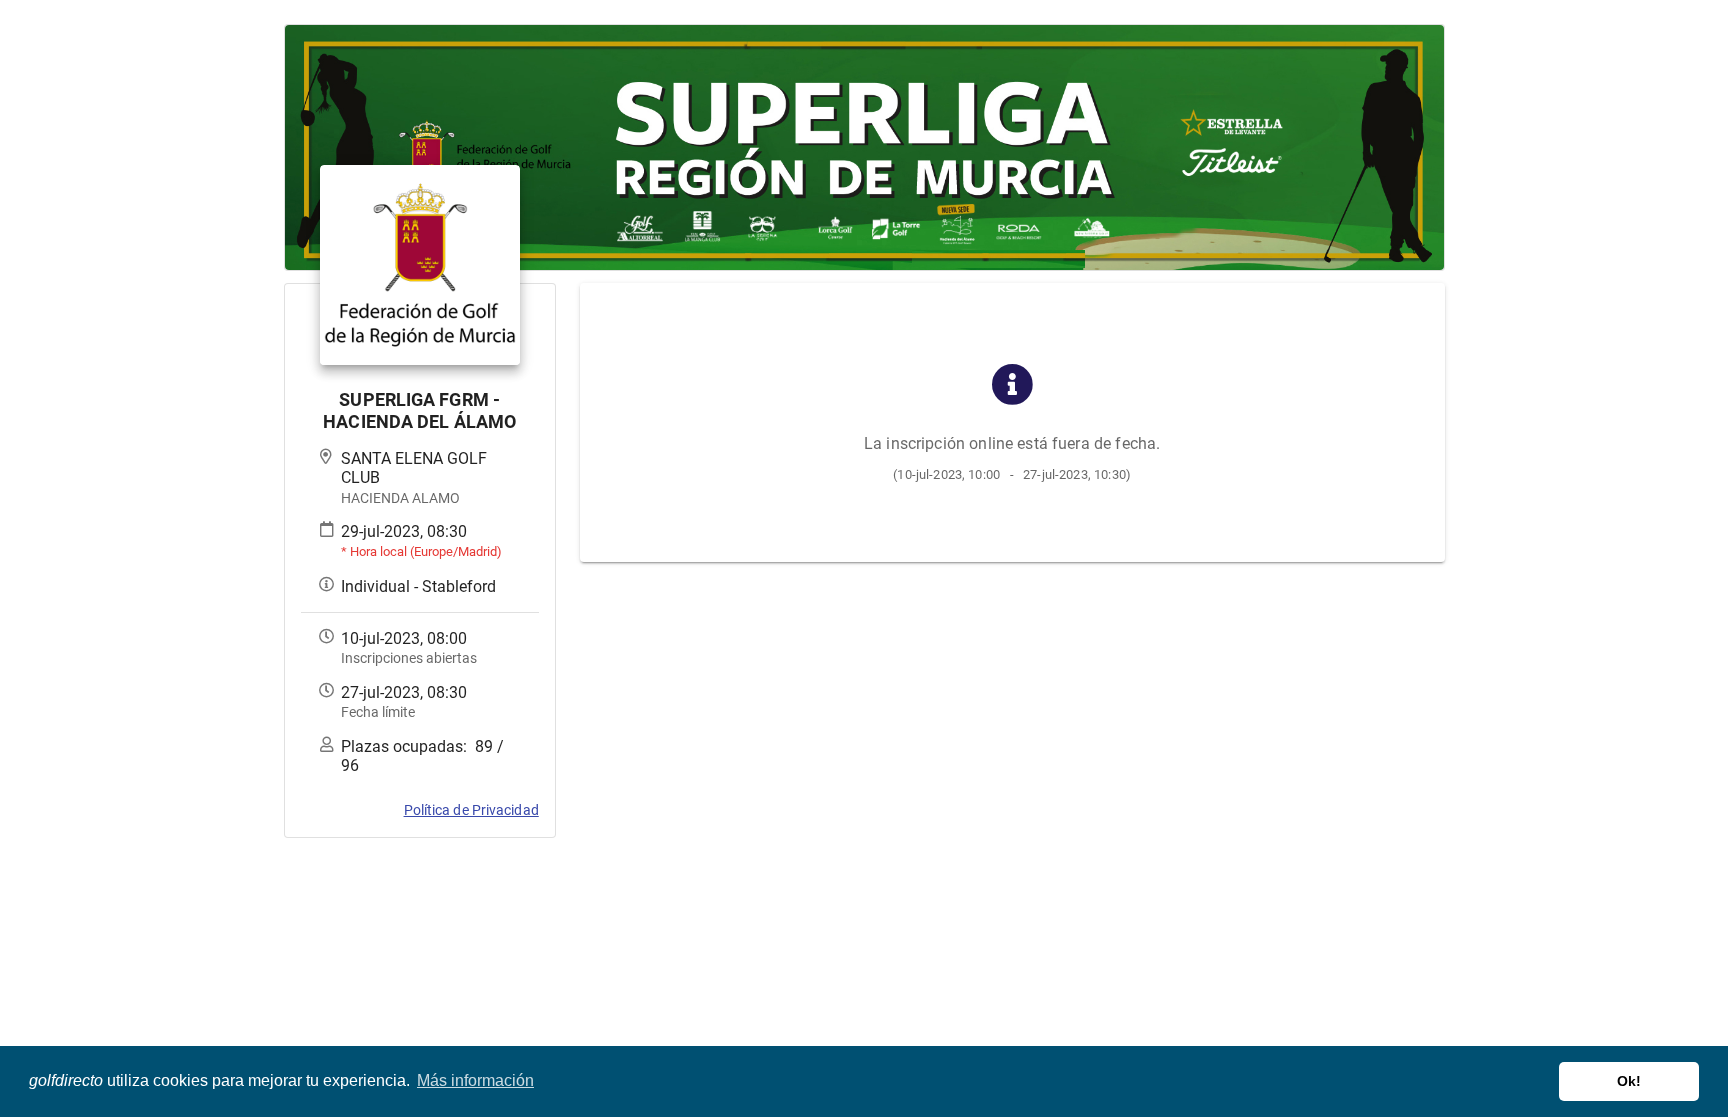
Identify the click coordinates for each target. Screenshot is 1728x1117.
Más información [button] (475, 1080)
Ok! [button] (1629, 1081)
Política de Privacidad (471, 810)
